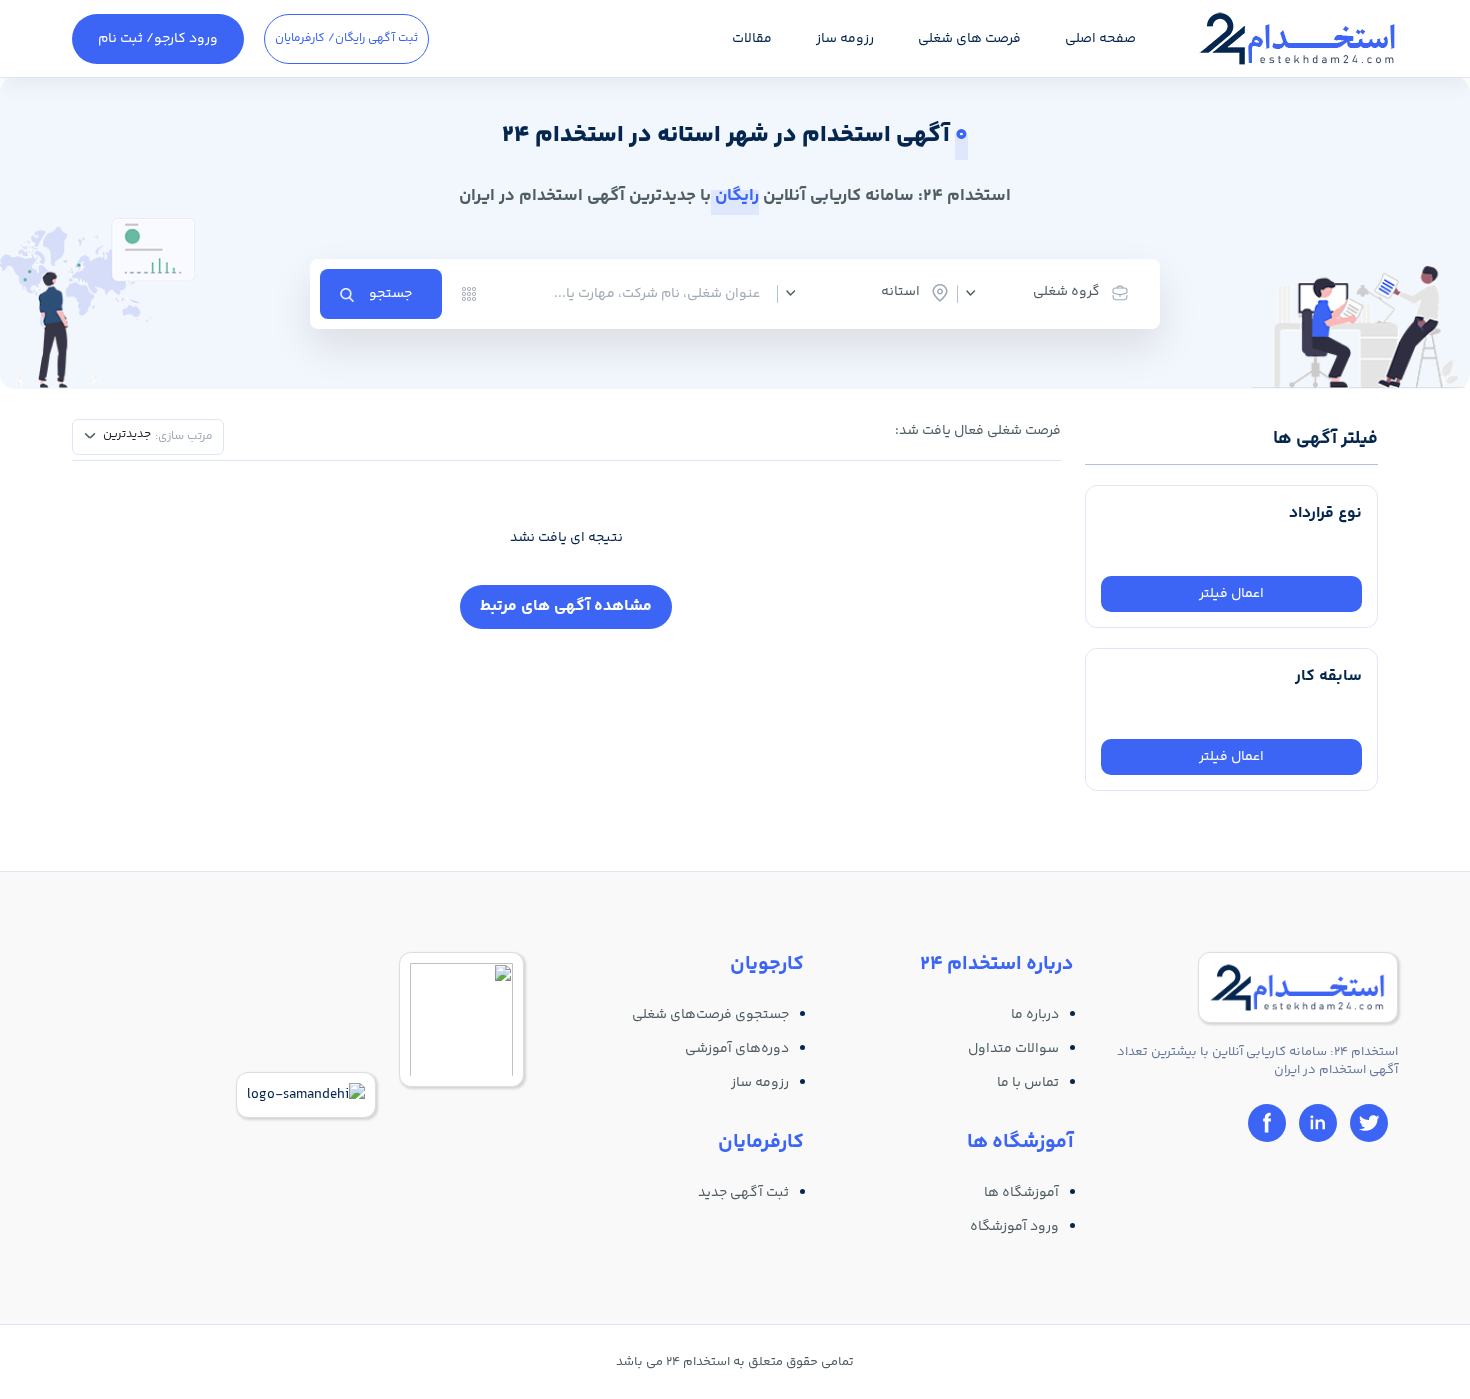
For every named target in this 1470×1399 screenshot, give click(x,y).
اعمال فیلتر (1231, 594)
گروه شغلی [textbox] (1066, 292)
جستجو (390, 294)
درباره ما (1035, 1015)
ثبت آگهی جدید (743, 1193)
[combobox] (1055, 293)
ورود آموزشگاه (1014, 1227)
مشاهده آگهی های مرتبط (566, 606)
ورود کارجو (158, 39)
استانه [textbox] (900, 292)
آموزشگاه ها (1021, 1193)
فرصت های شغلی (969, 39)
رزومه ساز (845, 39)
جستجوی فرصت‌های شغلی (710, 1015)
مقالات (752, 39)
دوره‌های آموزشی (737, 1049)
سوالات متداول (1013, 1049)
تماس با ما (1028, 1083)
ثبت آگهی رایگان (346, 38)
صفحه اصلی (1100, 39)
